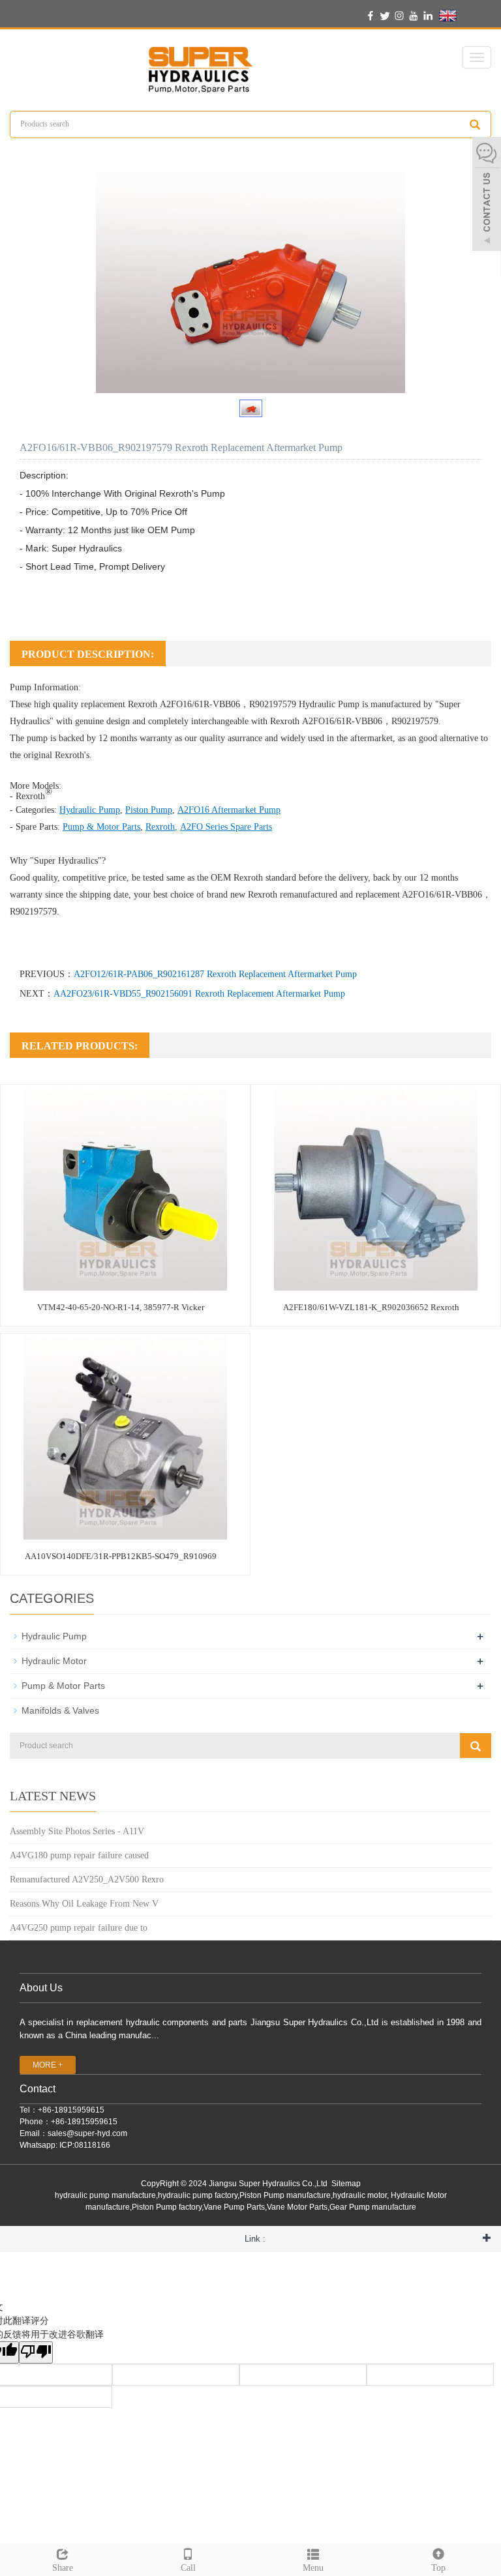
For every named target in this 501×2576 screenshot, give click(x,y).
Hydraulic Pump (329, 704)
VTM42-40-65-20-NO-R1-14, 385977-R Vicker (121, 1307)
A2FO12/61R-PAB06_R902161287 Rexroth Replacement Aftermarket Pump (215, 974)
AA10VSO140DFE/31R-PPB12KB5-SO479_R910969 (121, 1556)
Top (438, 2568)
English (473, 15)
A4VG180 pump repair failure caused (79, 1855)
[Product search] (476, 1746)
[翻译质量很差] (36, 2352)
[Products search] (475, 124)
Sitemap (346, 2184)
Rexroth (160, 827)
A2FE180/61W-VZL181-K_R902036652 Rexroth (371, 1307)
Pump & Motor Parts (101, 827)
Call (188, 2568)
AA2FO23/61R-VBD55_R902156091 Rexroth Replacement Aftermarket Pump (199, 994)
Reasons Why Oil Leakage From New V (84, 1904)
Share (63, 2568)
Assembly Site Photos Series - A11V (77, 1831)
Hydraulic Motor (54, 1661)
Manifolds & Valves (60, 1710)
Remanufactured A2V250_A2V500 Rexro (87, 1880)
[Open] (487, 196)
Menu (313, 2568)
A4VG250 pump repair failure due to (79, 1928)
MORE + (48, 2065)
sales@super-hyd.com (87, 2133)
